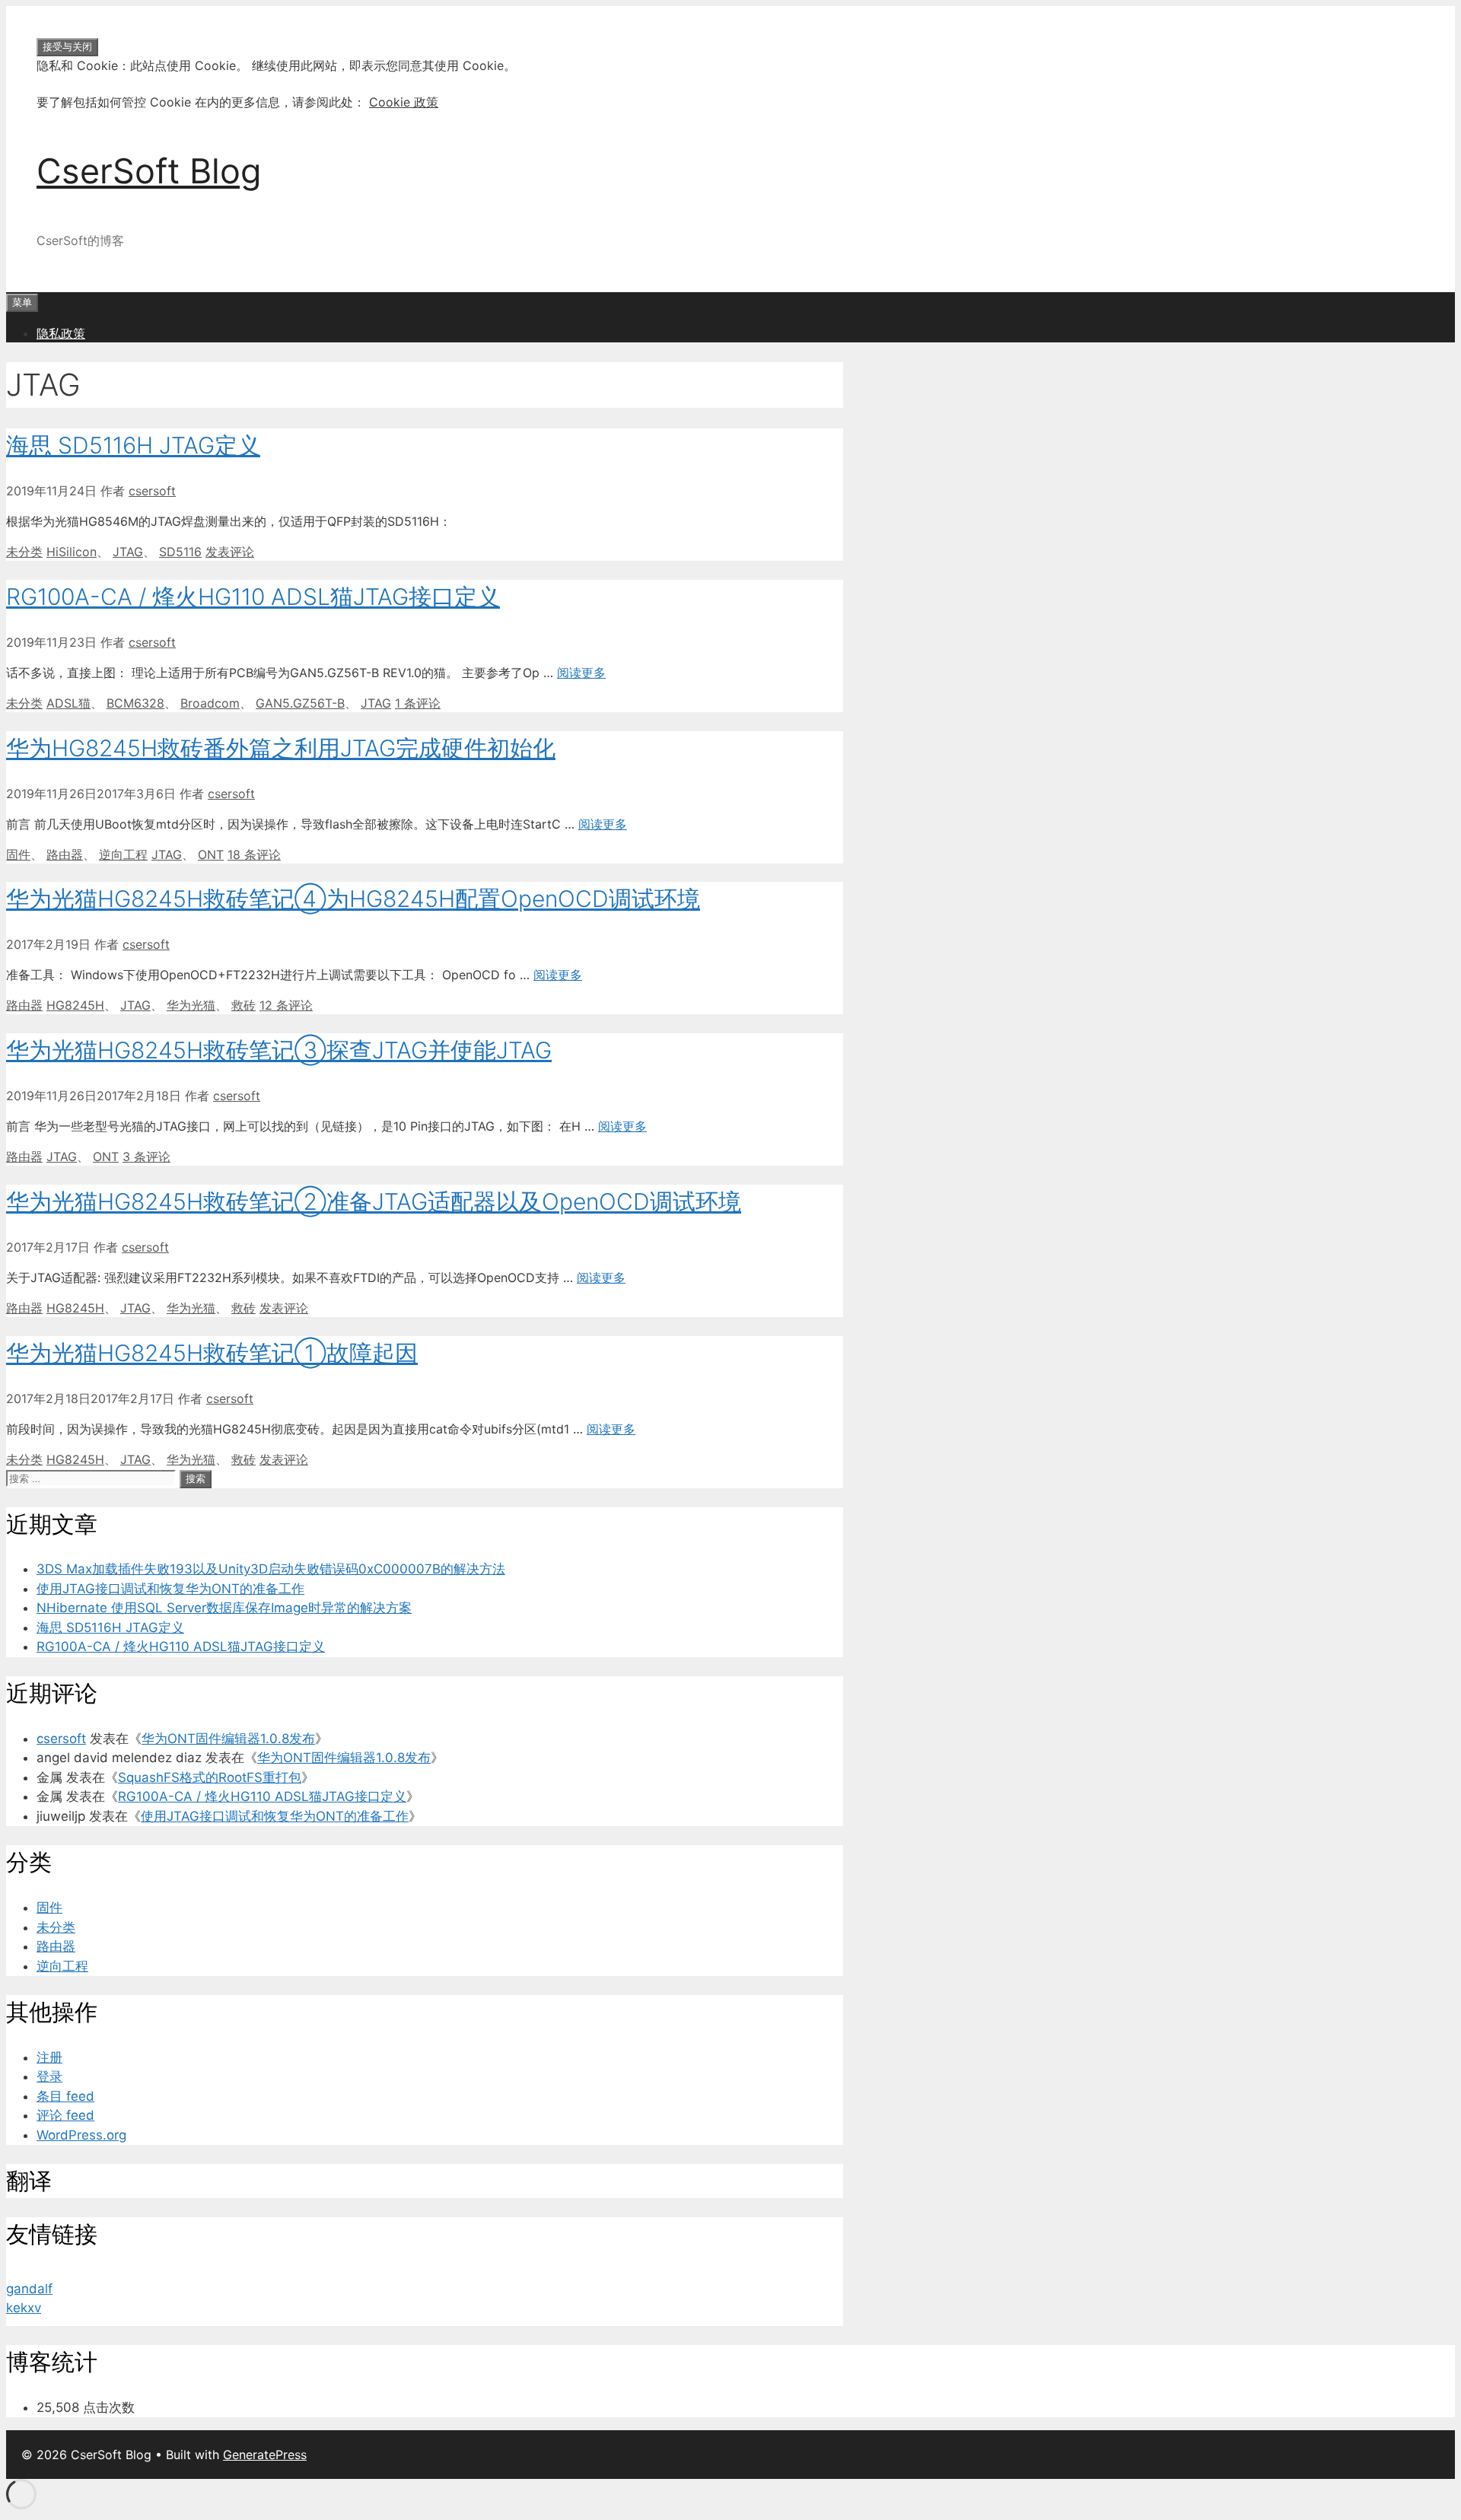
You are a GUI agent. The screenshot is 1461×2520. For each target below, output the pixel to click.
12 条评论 (286, 1005)
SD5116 (180, 552)
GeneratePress (265, 2455)
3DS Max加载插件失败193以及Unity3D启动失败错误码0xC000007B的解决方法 (271, 1569)
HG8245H (75, 1005)
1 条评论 (418, 703)
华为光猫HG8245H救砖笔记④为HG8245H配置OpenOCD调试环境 (353, 899)
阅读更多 (581, 673)
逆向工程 (123, 854)
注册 (49, 2057)
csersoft (61, 1739)
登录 (49, 2076)
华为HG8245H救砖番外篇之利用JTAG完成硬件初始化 (281, 748)
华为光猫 (191, 1005)
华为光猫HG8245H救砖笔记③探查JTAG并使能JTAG (279, 1050)
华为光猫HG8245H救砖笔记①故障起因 (212, 1353)
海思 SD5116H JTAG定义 (133, 445)
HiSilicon (72, 552)
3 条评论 (146, 1157)
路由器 (65, 854)
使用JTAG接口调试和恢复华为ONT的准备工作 (170, 1589)
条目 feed (65, 2096)
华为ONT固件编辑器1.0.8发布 (228, 1739)
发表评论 (230, 552)
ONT (211, 854)
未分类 (24, 552)
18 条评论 (254, 854)
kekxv (24, 2308)
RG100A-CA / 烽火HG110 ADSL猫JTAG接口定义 (253, 597)
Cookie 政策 (404, 102)
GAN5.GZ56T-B (300, 703)
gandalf (29, 2289)
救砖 (243, 1005)
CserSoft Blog (149, 171)
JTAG (128, 552)
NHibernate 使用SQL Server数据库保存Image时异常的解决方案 (224, 1608)
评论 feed (65, 2115)
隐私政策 (61, 333)
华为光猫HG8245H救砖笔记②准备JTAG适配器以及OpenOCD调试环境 (374, 1201)
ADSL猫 (68, 703)
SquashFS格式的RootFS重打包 (210, 1777)
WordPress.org (81, 2135)
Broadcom (210, 703)
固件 (18, 854)
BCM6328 (135, 703)
